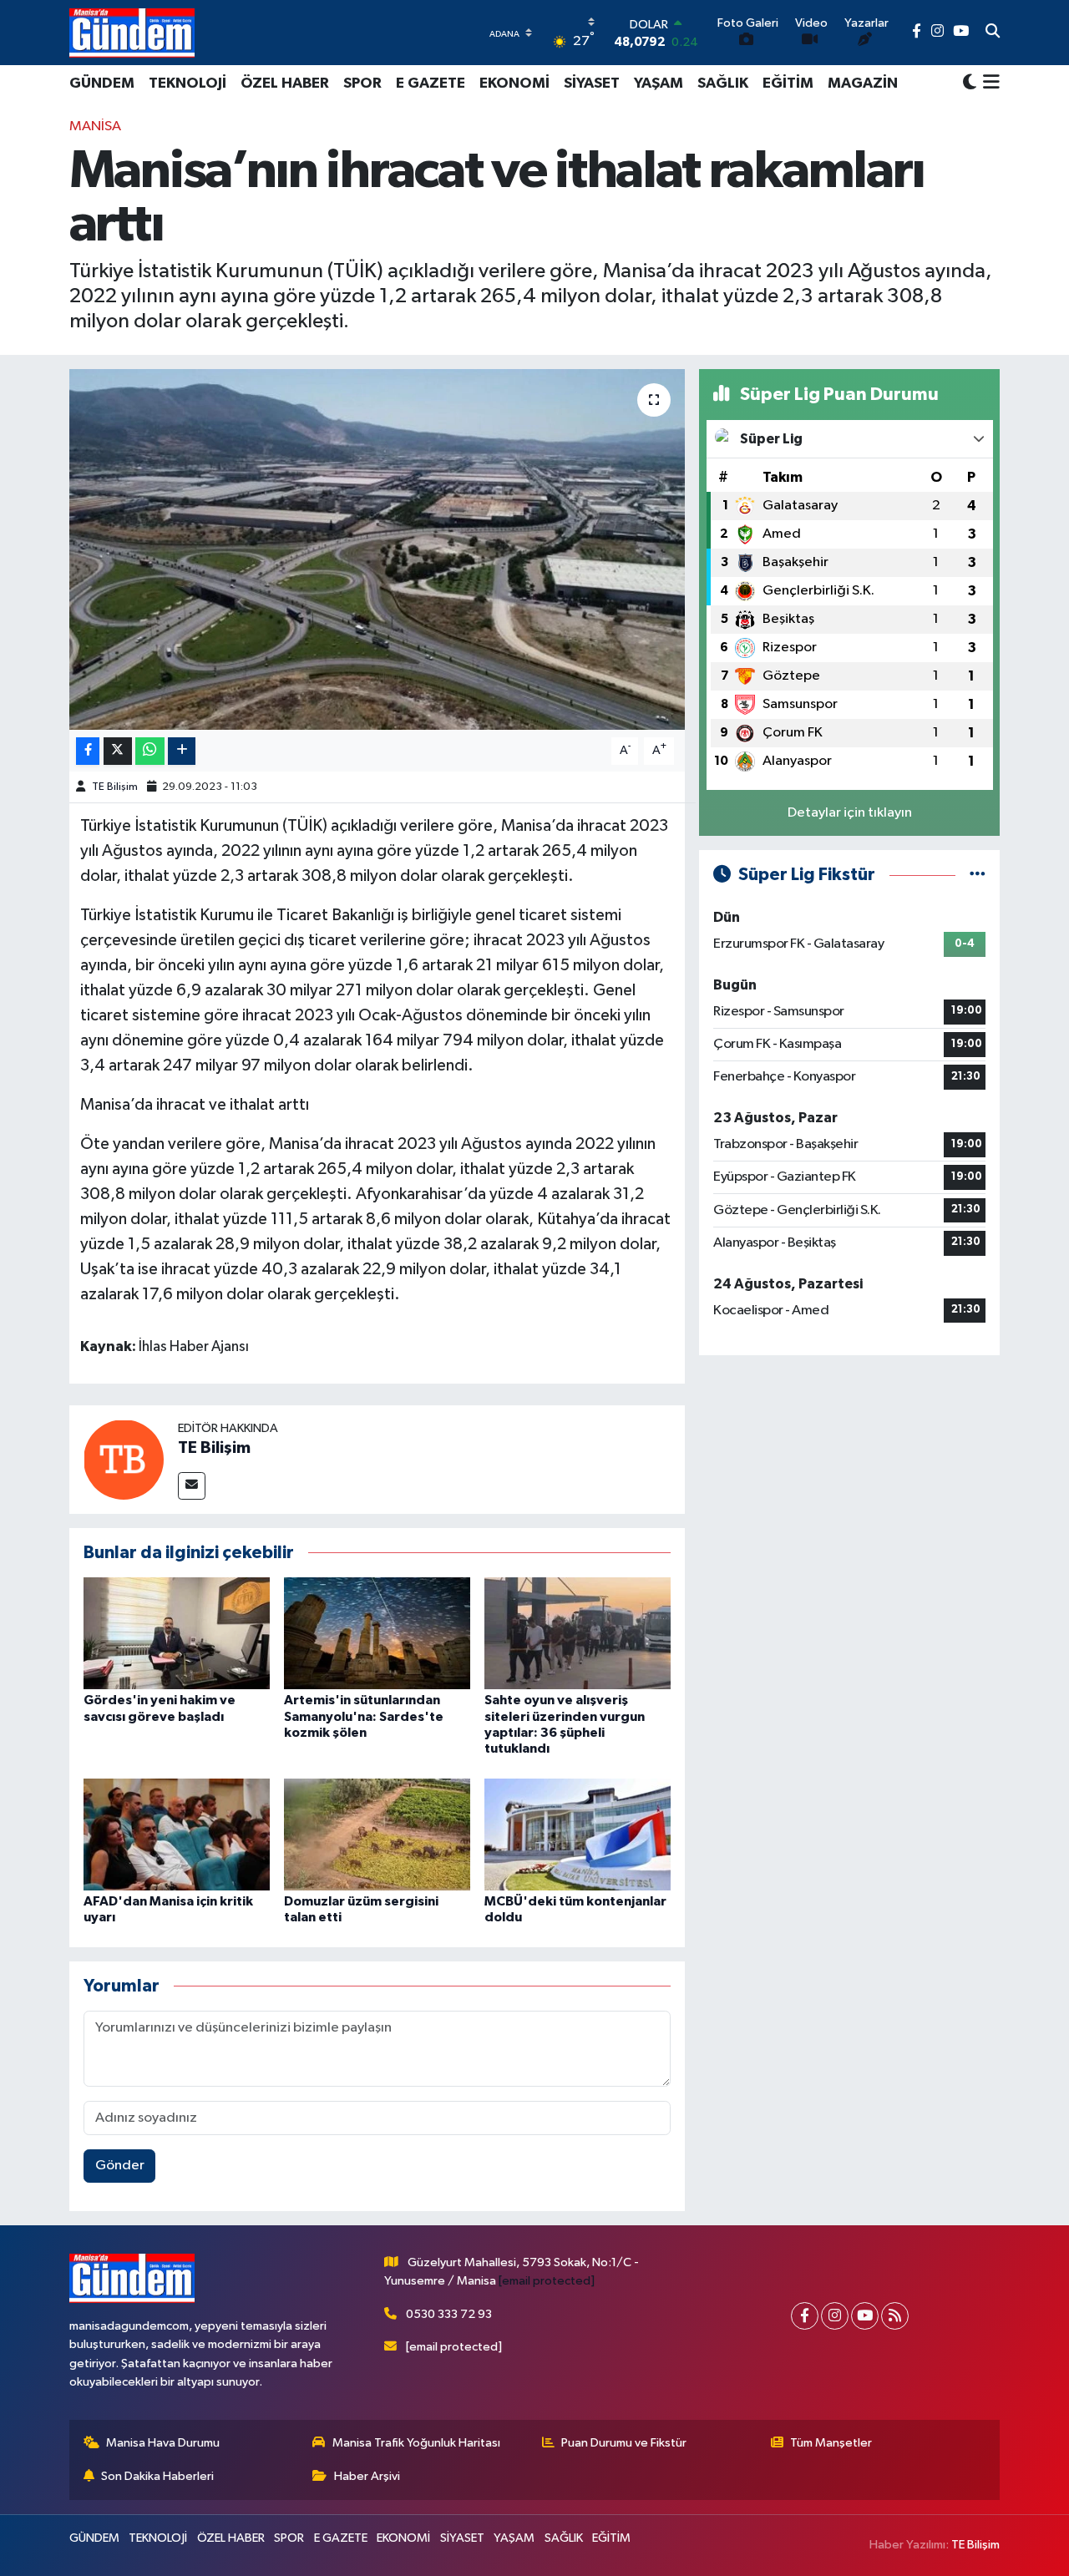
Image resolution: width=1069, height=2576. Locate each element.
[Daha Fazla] (182, 751)
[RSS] (895, 2316)
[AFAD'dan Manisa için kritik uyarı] (177, 1834)
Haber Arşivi (367, 2476)
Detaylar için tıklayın (850, 813)
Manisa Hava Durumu (163, 2443)
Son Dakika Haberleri (157, 2476)
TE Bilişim (115, 787)
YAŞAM (659, 84)
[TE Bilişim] (124, 1459)
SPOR (362, 84)
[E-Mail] (192, 1486)
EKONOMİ (514, 84)
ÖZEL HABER (285, 84)
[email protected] (547, 2281)
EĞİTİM (788, 84)
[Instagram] (835, 2316)
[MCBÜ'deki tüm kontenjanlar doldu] (578, 1834)
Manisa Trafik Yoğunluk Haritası (416, 2443)
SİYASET (592, 84)
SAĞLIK (723, 84)
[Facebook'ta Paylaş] (88, 751)
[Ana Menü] (988, 84)
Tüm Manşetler (831, 2443)
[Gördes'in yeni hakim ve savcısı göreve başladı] (177, 1633)
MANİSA (95, 127)
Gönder (120, 2166)
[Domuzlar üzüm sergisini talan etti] (377, 1834)
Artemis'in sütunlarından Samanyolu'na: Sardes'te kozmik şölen (364, 1716)
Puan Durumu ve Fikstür (624, 2443)
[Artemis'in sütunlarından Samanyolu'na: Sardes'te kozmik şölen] (377, 1633)
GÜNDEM (102, 84)
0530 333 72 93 (449, 2314)
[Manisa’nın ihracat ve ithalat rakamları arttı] (377, 549)
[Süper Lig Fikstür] (978, 875)
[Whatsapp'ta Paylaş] (150, 751)
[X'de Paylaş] (118, 751)
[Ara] (993, 33)
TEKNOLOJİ (187, 84)
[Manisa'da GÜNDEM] (132, 33)
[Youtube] (865, 2316)
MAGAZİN (863, 84)
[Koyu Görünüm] (970, 83)
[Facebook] (805, 2316)
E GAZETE (431, 84)
